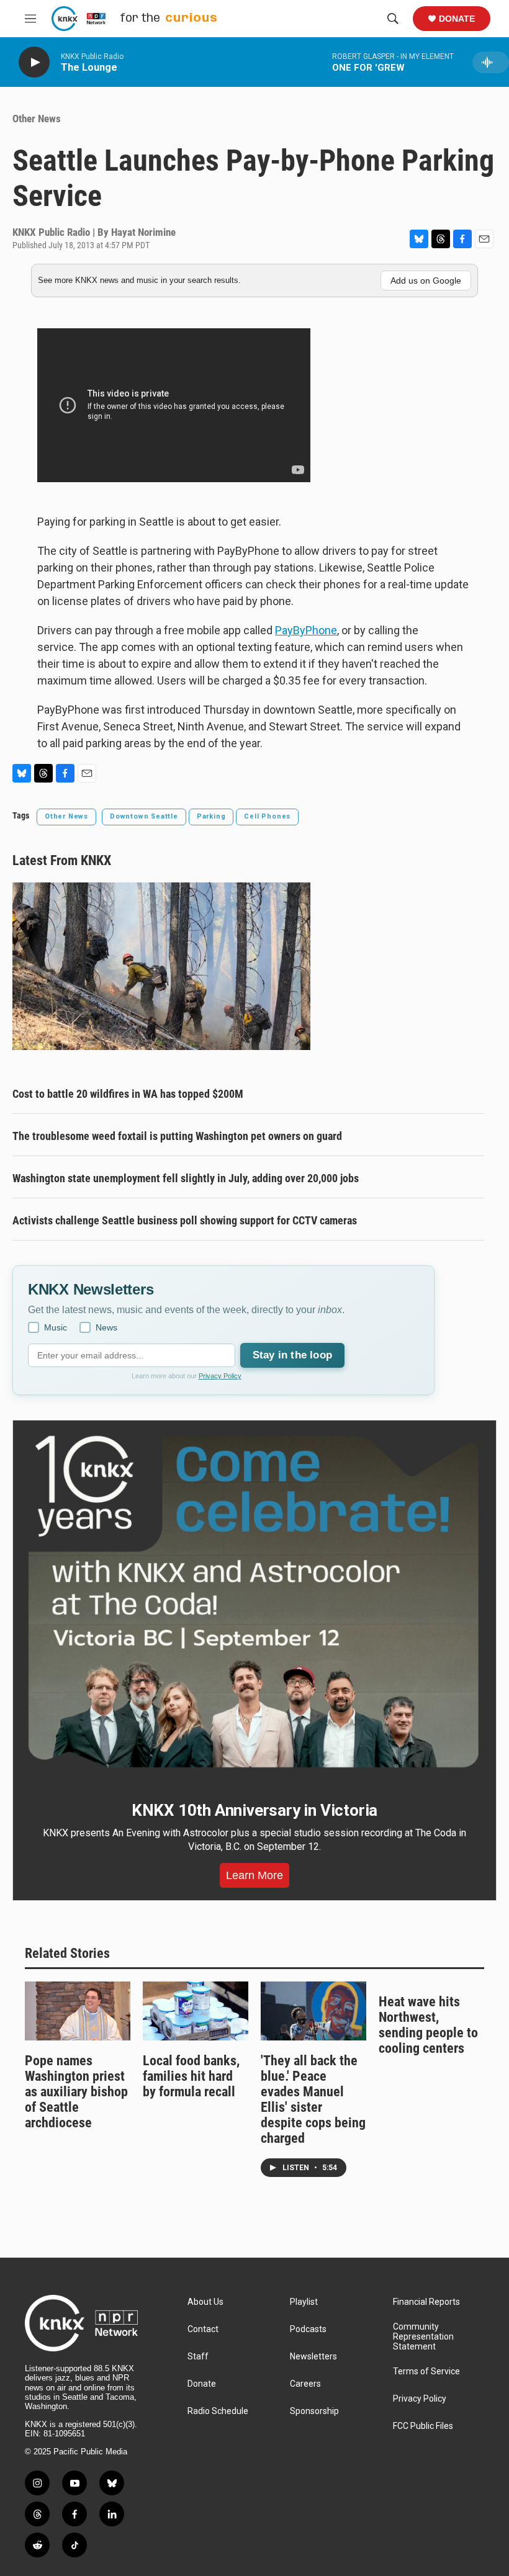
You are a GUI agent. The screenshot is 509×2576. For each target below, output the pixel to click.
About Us (205, 2302)
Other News (37, 119)
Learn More (254, 1875)
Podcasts (308, 2329)
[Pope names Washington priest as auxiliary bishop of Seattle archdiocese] (78, 2011)
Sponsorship (314, 2411)
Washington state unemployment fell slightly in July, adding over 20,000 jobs (186, 1178)
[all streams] (491, 62)
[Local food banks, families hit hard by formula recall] (196, 2011)
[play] (34, 62)
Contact (203, 2329)
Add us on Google (426, 280)
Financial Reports (426, 2302)
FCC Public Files (423, 2426)
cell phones (267, 816)
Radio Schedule (218, 2411)
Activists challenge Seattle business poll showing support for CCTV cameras (185, 1220)
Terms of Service (426, 2372)
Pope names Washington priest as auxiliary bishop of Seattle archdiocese (76, 2092)
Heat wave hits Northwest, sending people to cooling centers (428, 2025)
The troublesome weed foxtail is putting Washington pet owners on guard (177, 1136)
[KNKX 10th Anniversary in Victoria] (254, 1602)
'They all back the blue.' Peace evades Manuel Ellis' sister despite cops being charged (313, 2099)
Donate (457, 19)
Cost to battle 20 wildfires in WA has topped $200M (128, 1094)
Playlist (304, 2302)
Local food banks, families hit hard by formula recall (191, 2076)
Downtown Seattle (144, 816)
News (106, 1327)
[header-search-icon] (393, 19)
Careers (305, 2384)
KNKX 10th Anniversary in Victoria (254, 1810)
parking (211, 816)
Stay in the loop (292, 1355)
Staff (198, 2357)
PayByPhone (306, 630)
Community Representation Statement (423, 2337)
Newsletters (313, 2357)
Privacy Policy (220, 1376)
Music (56, 1327)
